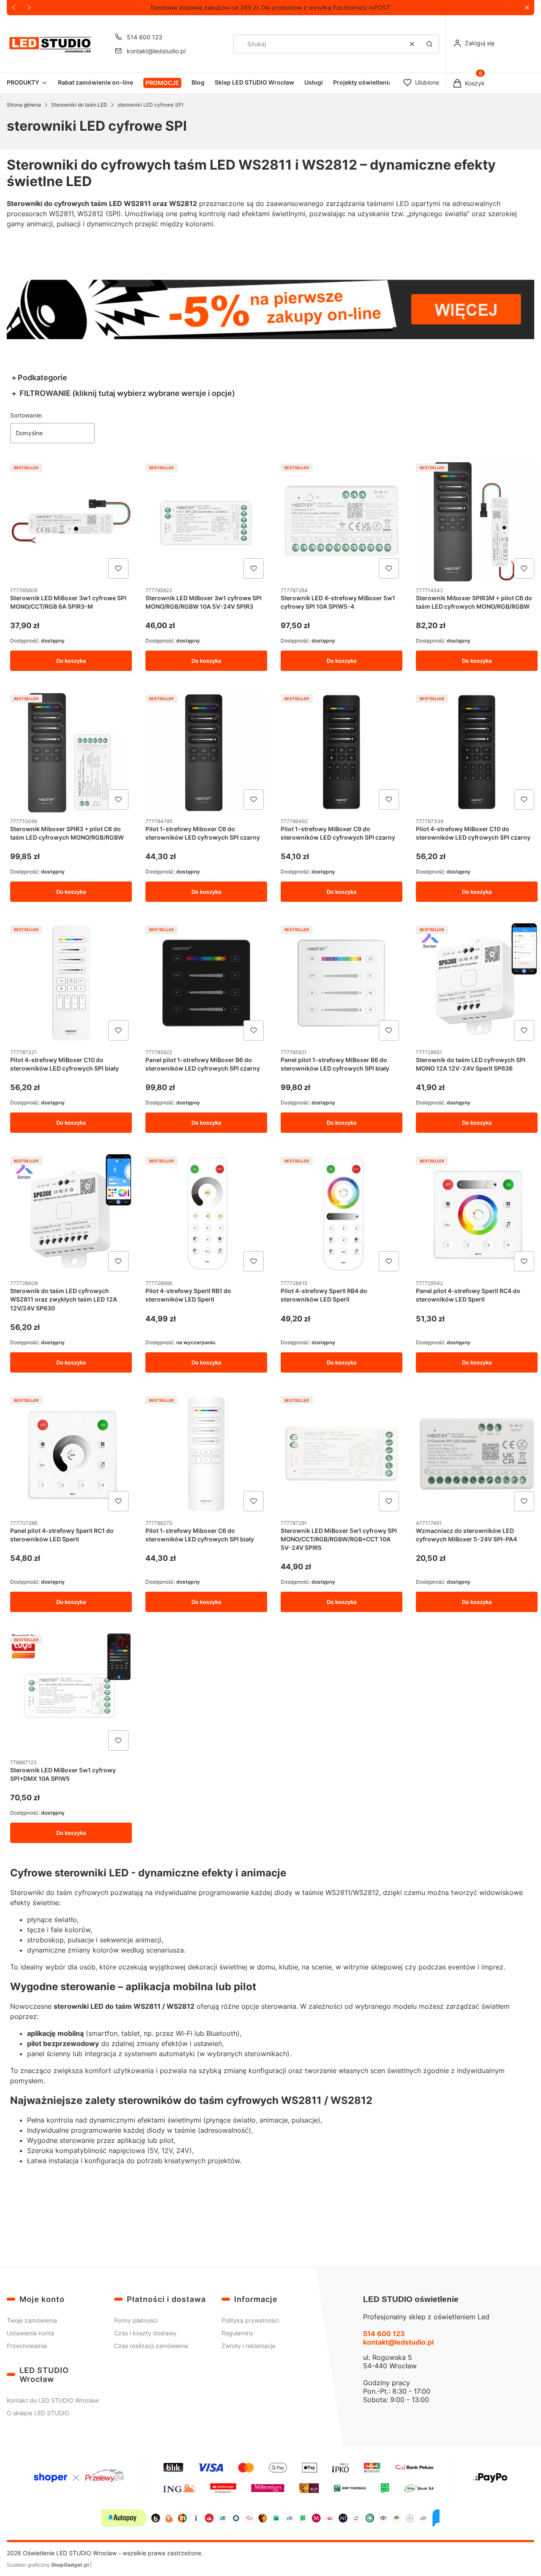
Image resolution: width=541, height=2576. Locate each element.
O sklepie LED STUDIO (38, 2413)
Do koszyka (71, 661)
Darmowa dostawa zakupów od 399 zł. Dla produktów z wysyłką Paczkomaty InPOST (270, 7)
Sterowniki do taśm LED (79, 105)
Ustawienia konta (30, 2333)
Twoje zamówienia (32, 2320)
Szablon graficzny (48, 2565)
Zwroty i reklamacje (249, 2346)
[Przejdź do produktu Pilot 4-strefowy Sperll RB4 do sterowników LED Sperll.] (342, 1214)
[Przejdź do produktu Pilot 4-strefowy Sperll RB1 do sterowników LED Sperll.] (206, 1214)
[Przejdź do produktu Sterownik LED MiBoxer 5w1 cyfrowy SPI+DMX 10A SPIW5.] (71, 1693)
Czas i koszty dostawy (145, 2333)
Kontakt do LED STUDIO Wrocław (53, 2400)
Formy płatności (136, 2320)
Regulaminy (238, 2333)
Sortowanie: (26, 415)
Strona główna (24, 105)
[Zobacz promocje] (270, 309)
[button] (527, 8)
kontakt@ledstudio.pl (156, 51)
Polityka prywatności (250, 2320)
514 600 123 (145, 37)
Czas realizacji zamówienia (151, 2346)
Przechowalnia (27, 2346)
